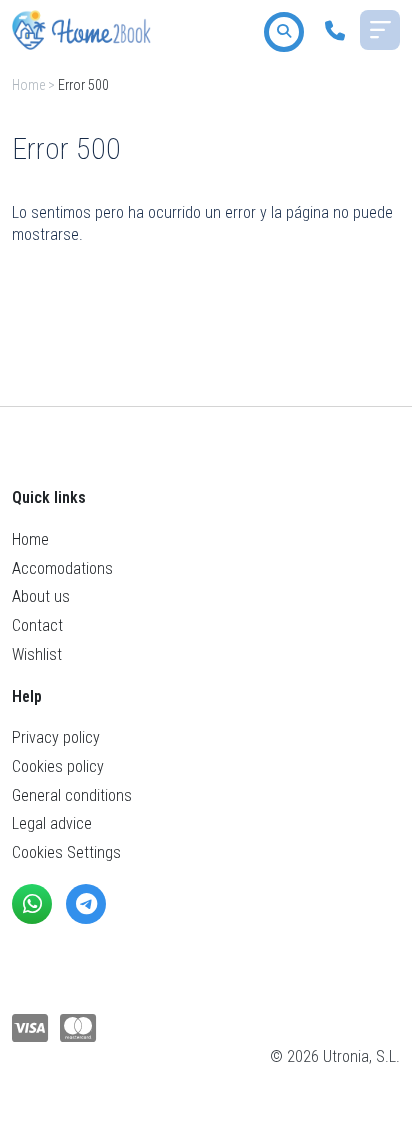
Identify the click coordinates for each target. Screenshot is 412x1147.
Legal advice (52, 823)
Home (28, 85)
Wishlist (37, 654)
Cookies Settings (66, 852)
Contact (37, 625)
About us (41, 596)
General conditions (72, 795)
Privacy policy (56, 737)
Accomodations (62, 568)
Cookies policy (58, 766)
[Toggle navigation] (380, 30)
